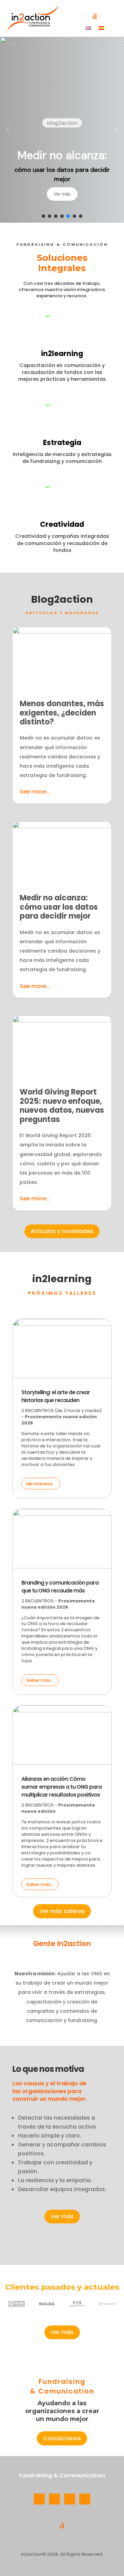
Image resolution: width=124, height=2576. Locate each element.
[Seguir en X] (85, 2499)
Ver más (62, 2216)
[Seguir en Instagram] (54, 2499)
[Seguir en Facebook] (70, 2499)
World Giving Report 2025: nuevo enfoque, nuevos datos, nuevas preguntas (62, 1113)
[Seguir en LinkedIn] (39, 2499)
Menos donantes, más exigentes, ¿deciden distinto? (62, 715)
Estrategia (62, 442)
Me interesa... (41, 1484)
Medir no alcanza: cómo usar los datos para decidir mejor (62, 909)
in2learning (62, 353)
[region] (62, 130)
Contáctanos (62, 2438)
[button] (8, 130)
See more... (35, 792)
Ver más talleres (62, 1911)
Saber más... (40, 1680)
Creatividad (62, 524)
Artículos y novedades (62, 1231)
